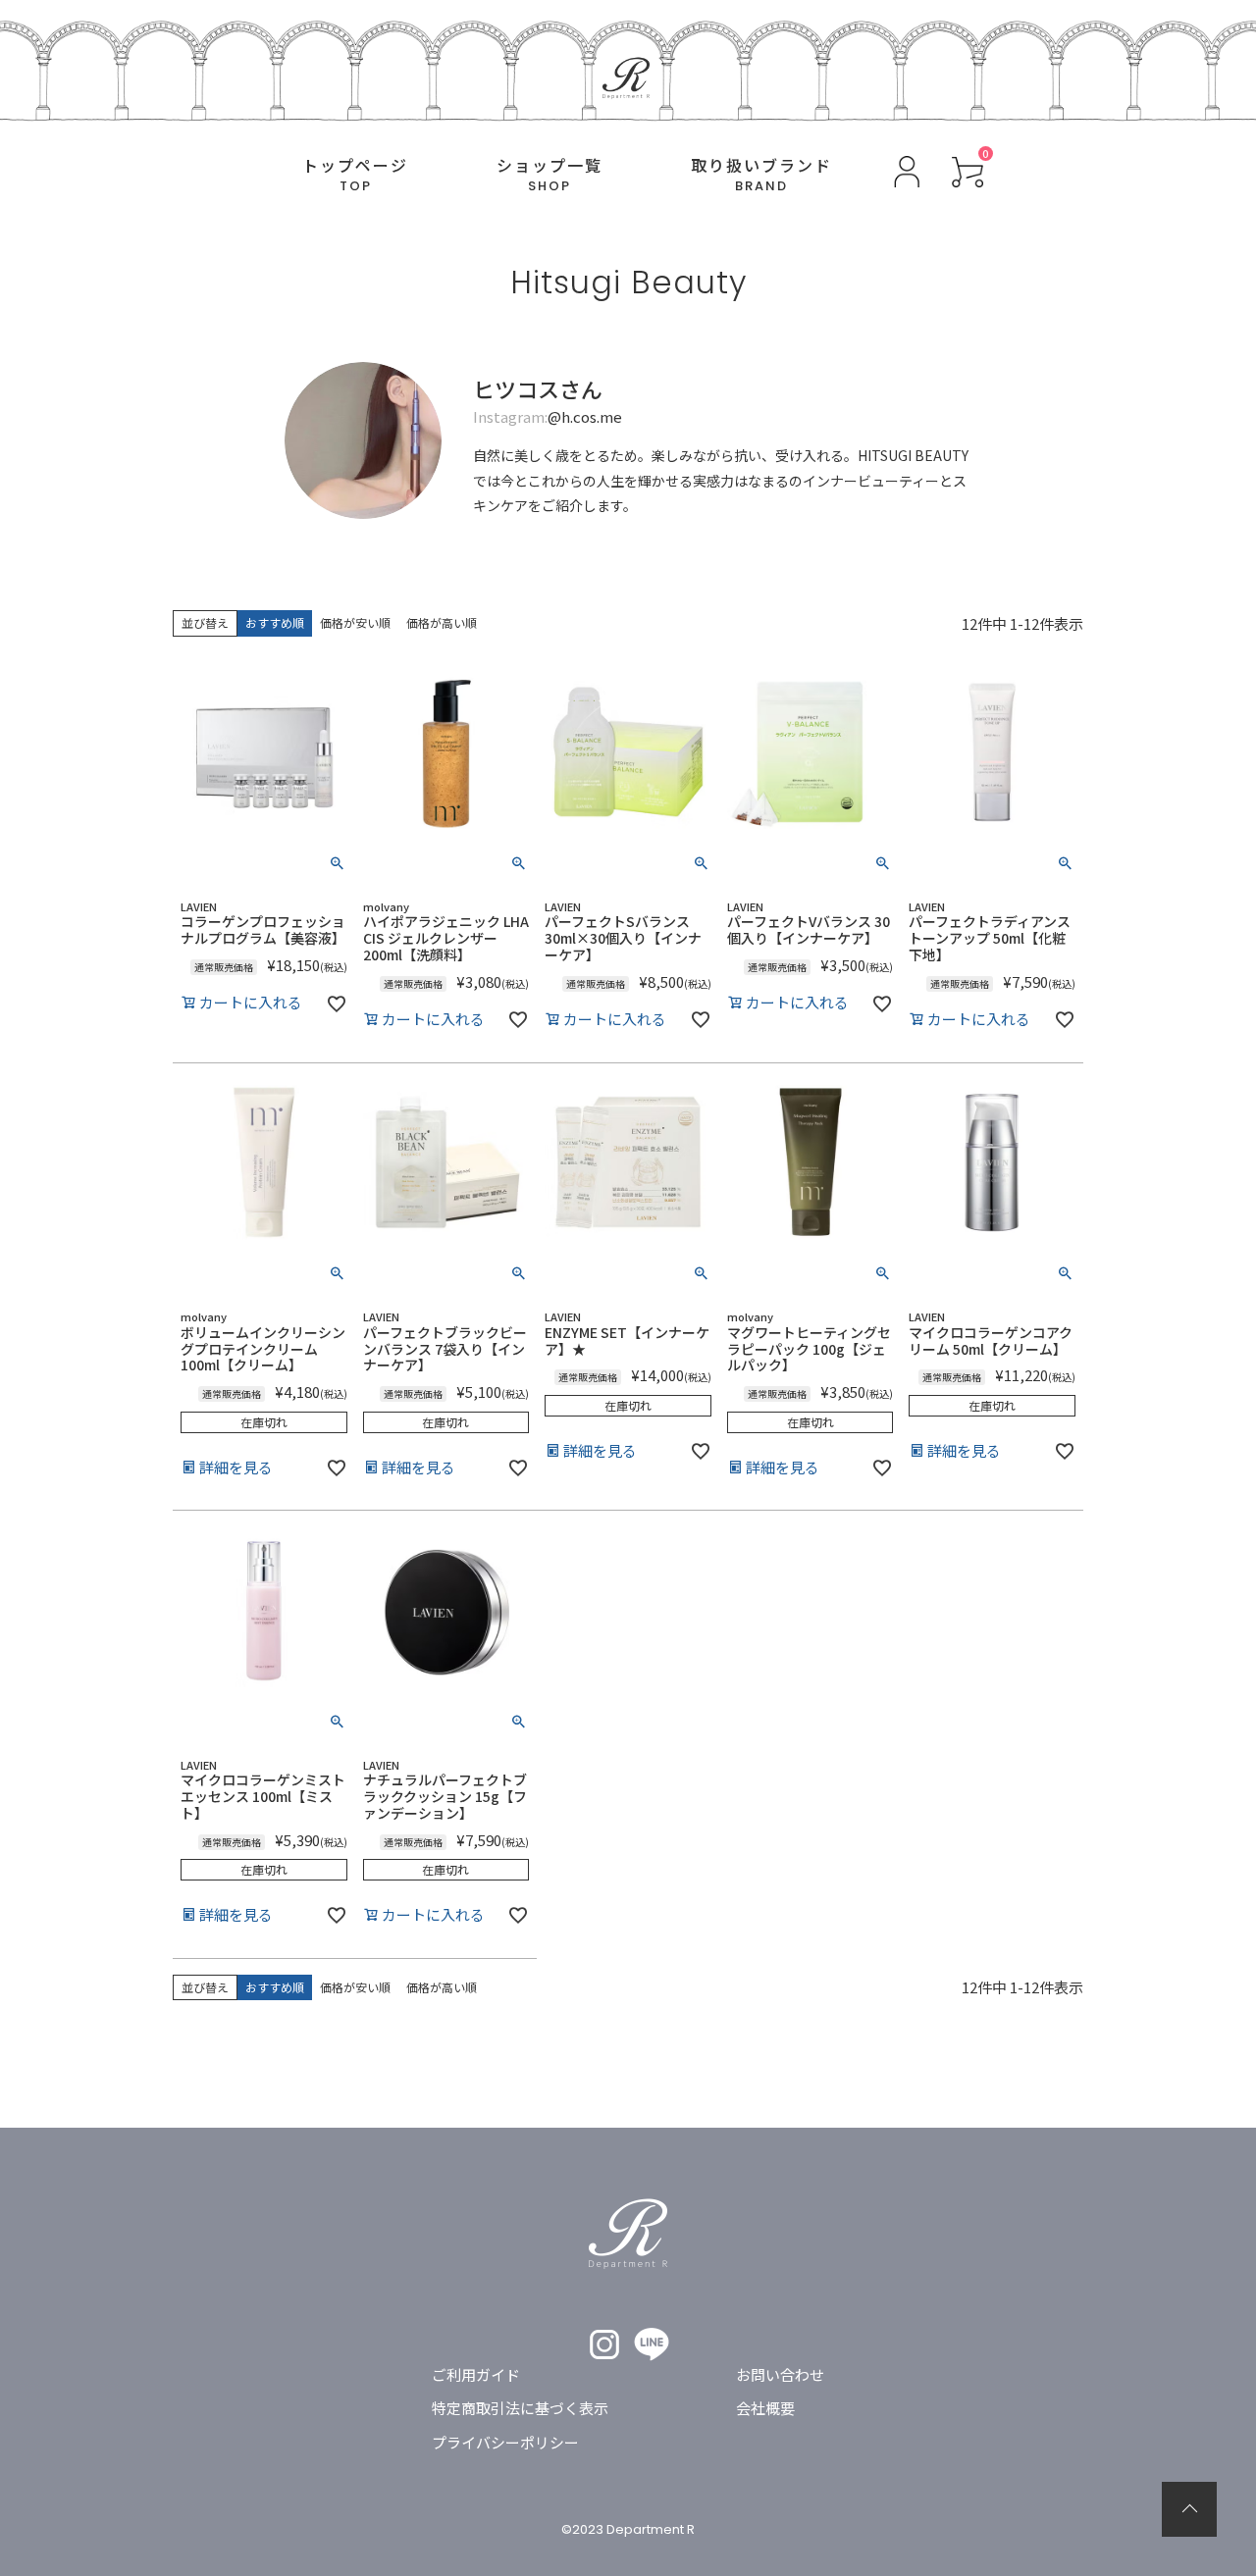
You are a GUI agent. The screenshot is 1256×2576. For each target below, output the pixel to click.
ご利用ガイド (476, 2374)
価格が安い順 (355, 622)
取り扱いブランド (761, 175)
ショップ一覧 (549, 175)
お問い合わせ (780, 2374)
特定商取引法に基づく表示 (520, 2408)
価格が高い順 (442, 622)
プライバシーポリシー (505, 2442)
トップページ (355, 175)
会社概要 (765, 2408)
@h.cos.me (585, 416)
